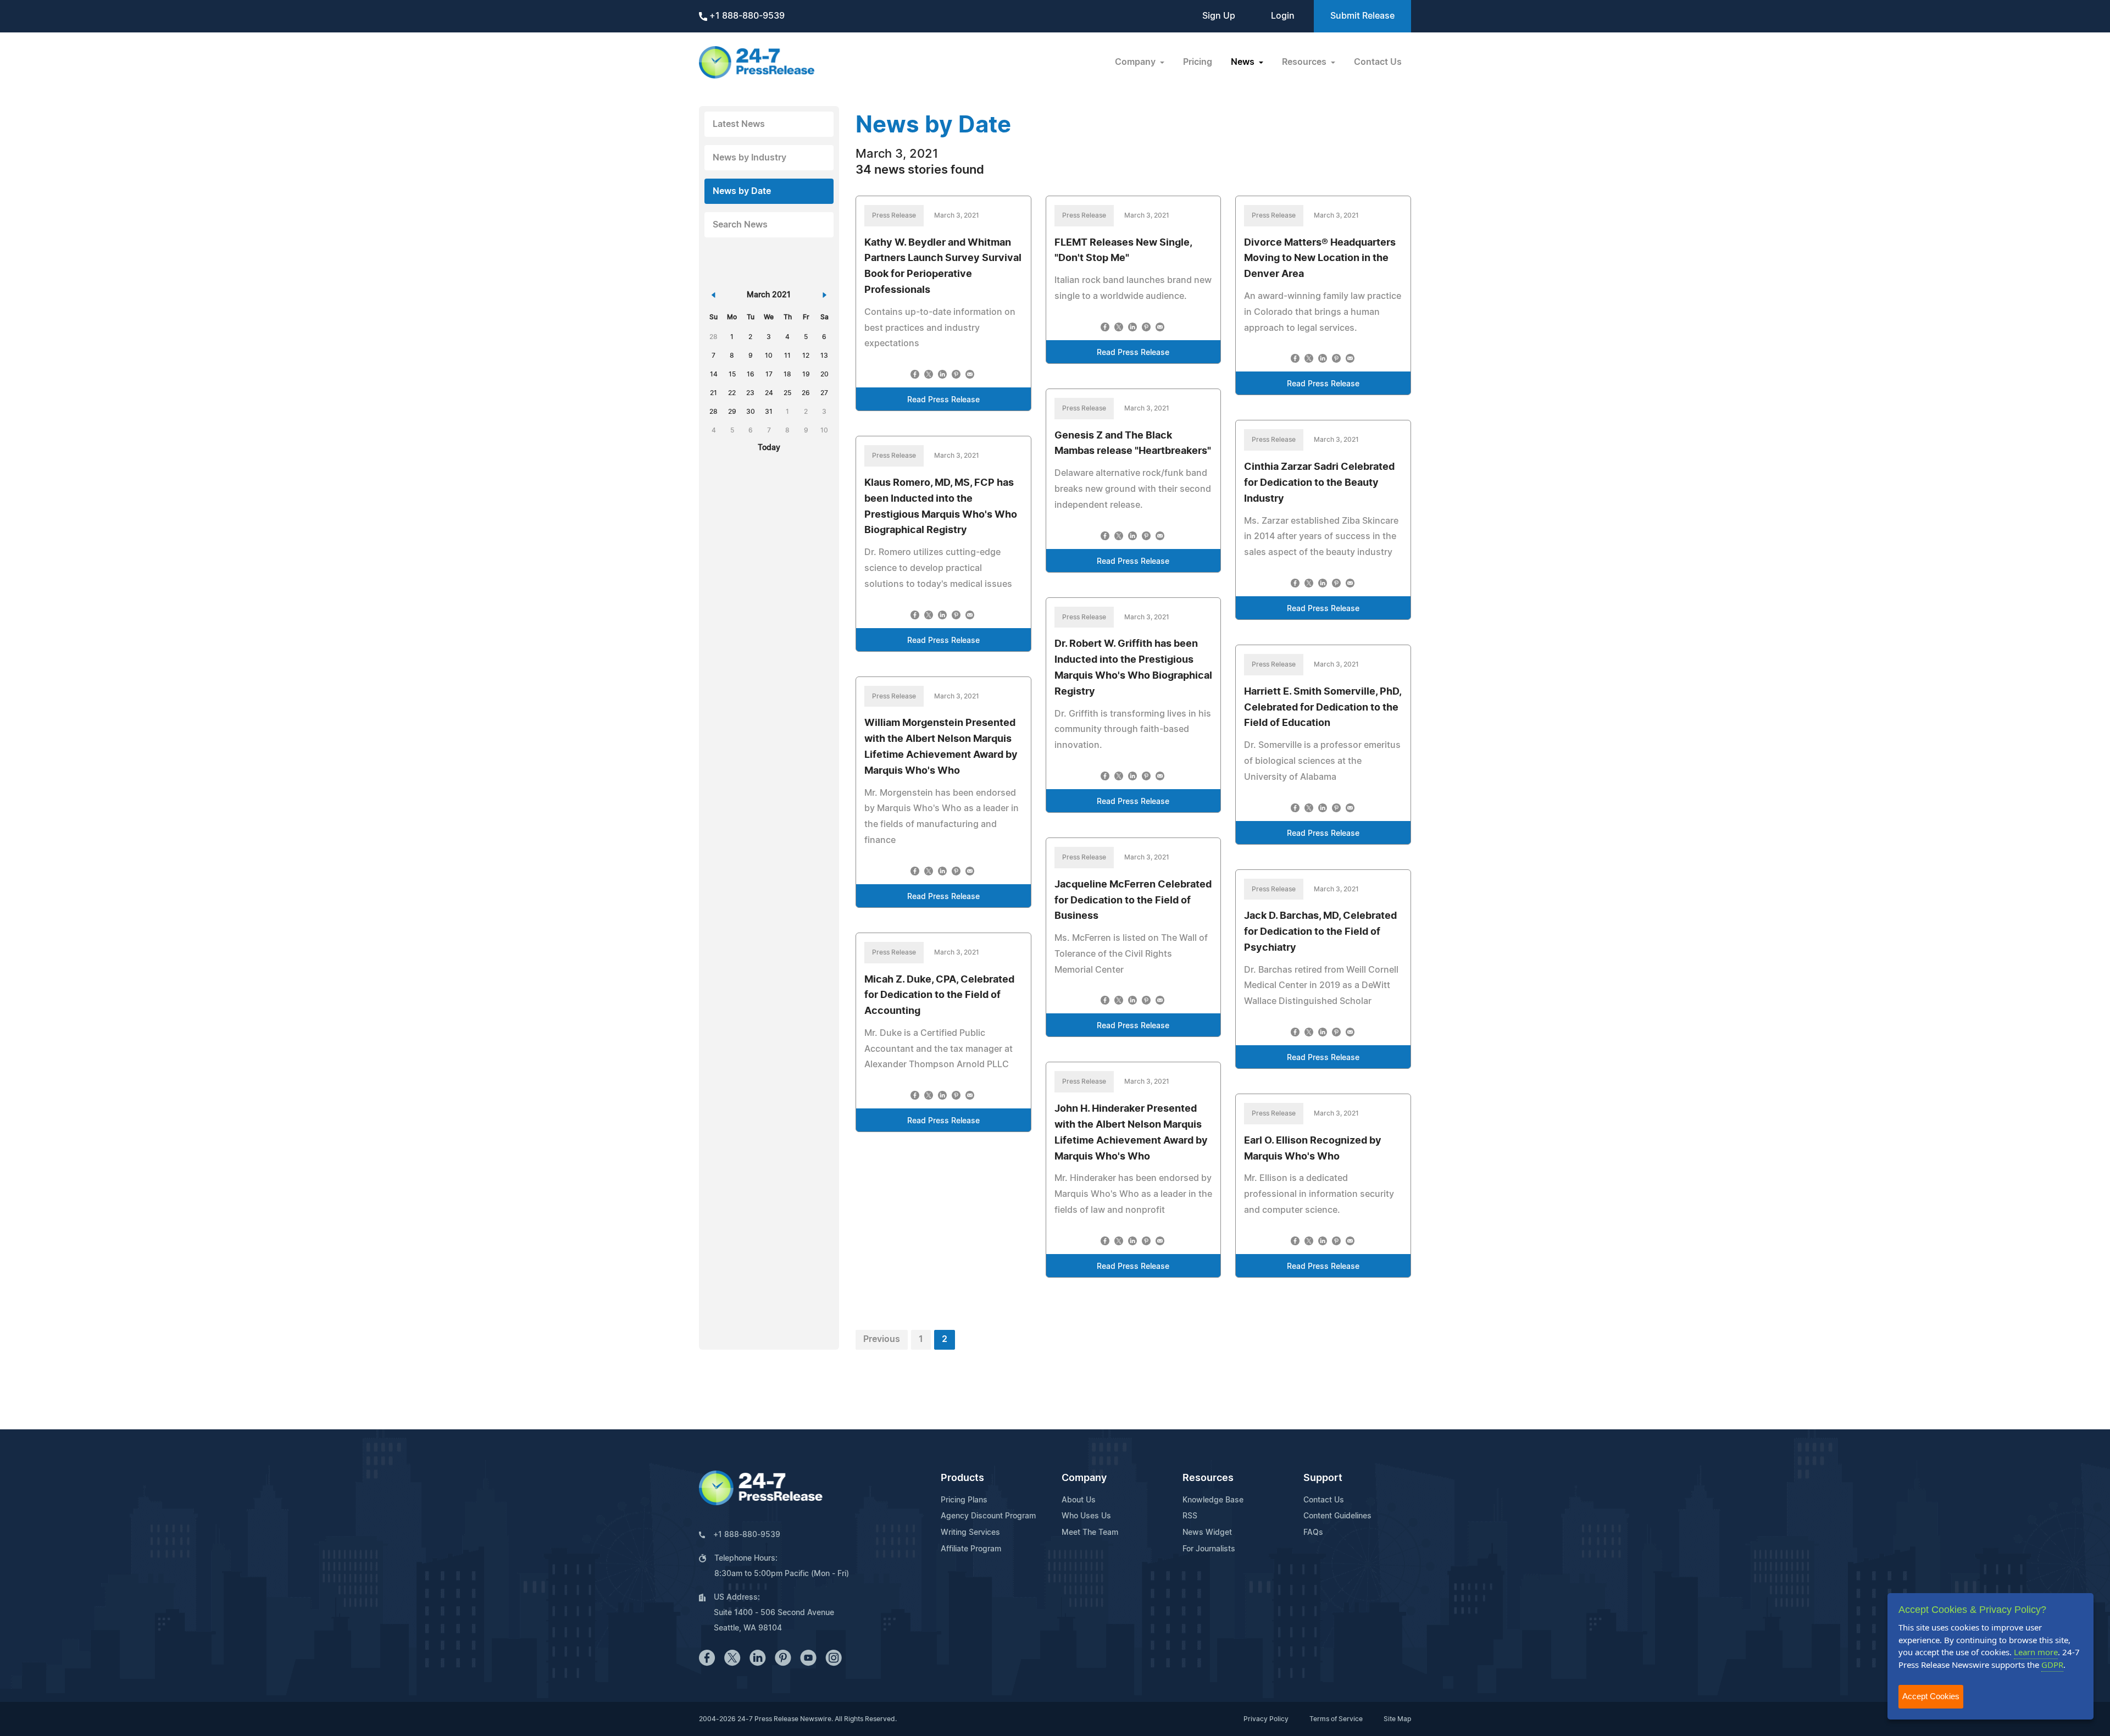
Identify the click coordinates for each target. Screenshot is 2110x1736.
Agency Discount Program (988, 1516)
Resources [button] (1305, 62)
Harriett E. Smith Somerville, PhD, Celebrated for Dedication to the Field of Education (1323, 708)
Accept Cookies (1931, 1696)
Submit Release (1362, 16)
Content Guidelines (1337, 1516)
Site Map (1397, 1719)
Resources (1208, 1478)
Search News (740, 225)
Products (962, 1478)
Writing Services (970, 1533)
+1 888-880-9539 (746, 16)
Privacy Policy (1266, 1719)
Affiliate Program (971, 1549)
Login (1283, 16)
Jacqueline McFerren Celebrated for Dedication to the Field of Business (1133, 901)
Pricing (1198, 62)
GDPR (2052, 1665)
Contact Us (1378, 62)
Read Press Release (943, 400)
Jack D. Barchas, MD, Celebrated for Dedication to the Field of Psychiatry (1320, 932)
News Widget (1207, 1533)
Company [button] (1136, 62)
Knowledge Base (1213, 1500)
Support (1323, 1478)
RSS (1190, 1516)
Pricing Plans (964, 1500)
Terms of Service (1336, 1719)
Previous (882, 1339)
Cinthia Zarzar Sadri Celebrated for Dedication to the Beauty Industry (1319, 483)
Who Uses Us (1086, 1516)
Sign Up (1219, 16)
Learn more (2036, 1652)
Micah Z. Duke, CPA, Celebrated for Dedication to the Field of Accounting (939, 996)
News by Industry (749, 158)
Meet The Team (1090, 1533)
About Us (1079, 1500)
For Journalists (1209, 1549)
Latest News (739, 124)
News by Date (742, 191)
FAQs (1313, 1533)
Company (1084, 1478)
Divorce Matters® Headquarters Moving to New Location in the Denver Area (1320, 259)
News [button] (1244, 62)
